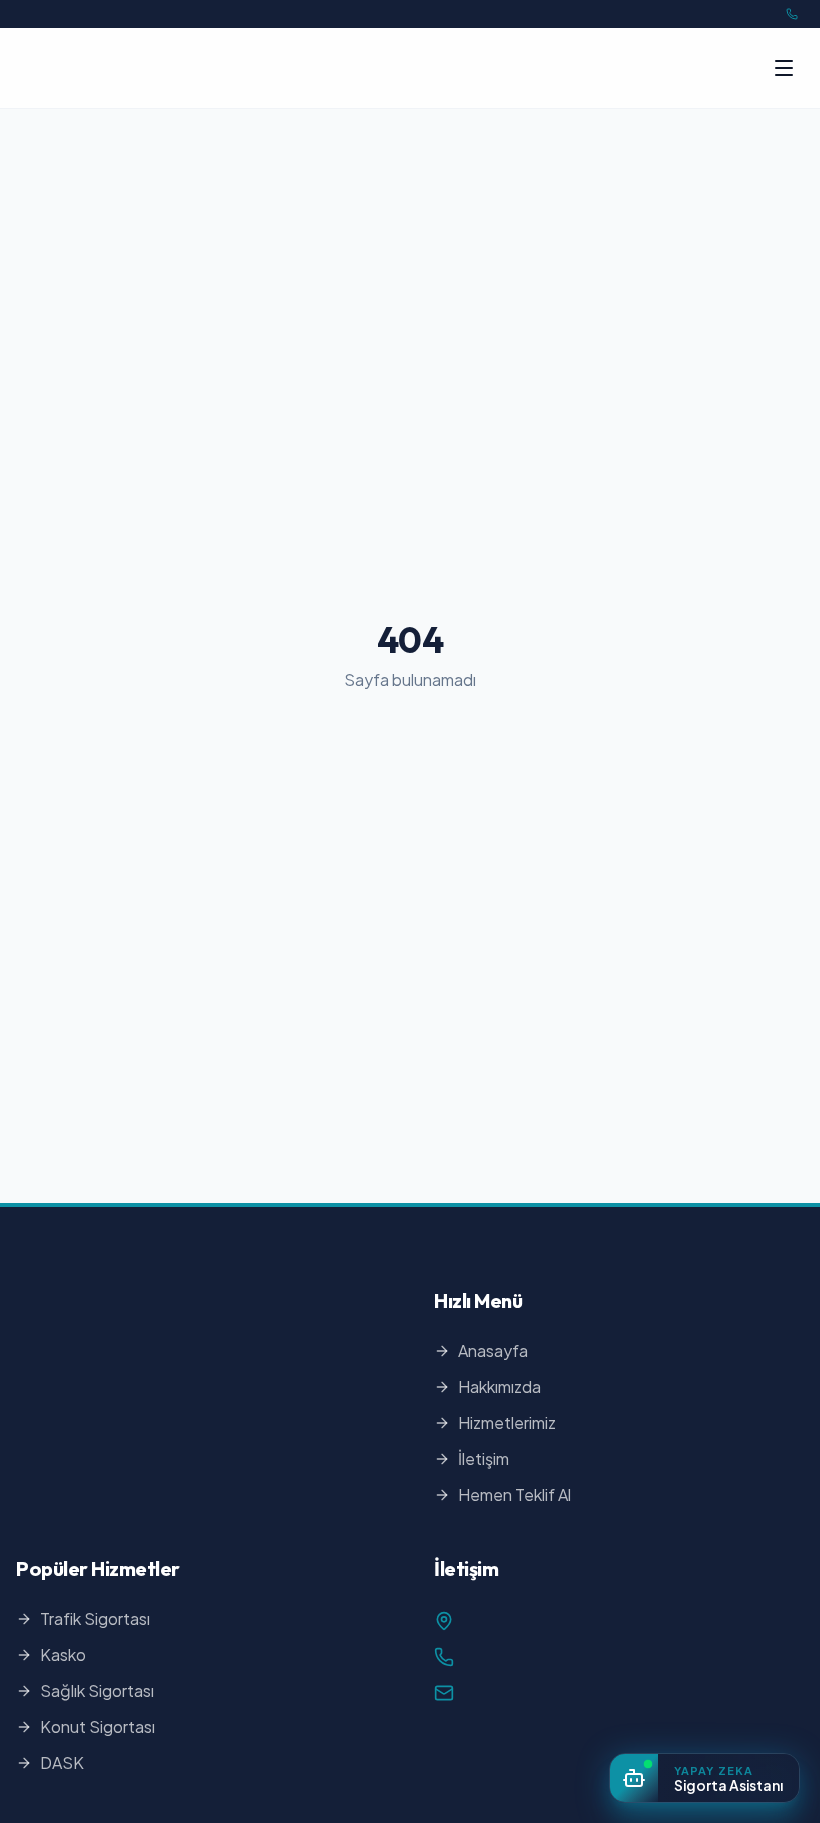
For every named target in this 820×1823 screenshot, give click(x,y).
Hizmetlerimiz (507, 1422)
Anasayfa (493, 1350)
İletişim (483, 1458)
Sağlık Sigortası (97, 1690)
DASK (62, 1762)
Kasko (63, 1654)
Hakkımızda (499, 1386)
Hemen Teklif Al (514, 1494)
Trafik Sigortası (95, 1618)
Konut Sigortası (97, 1726)
